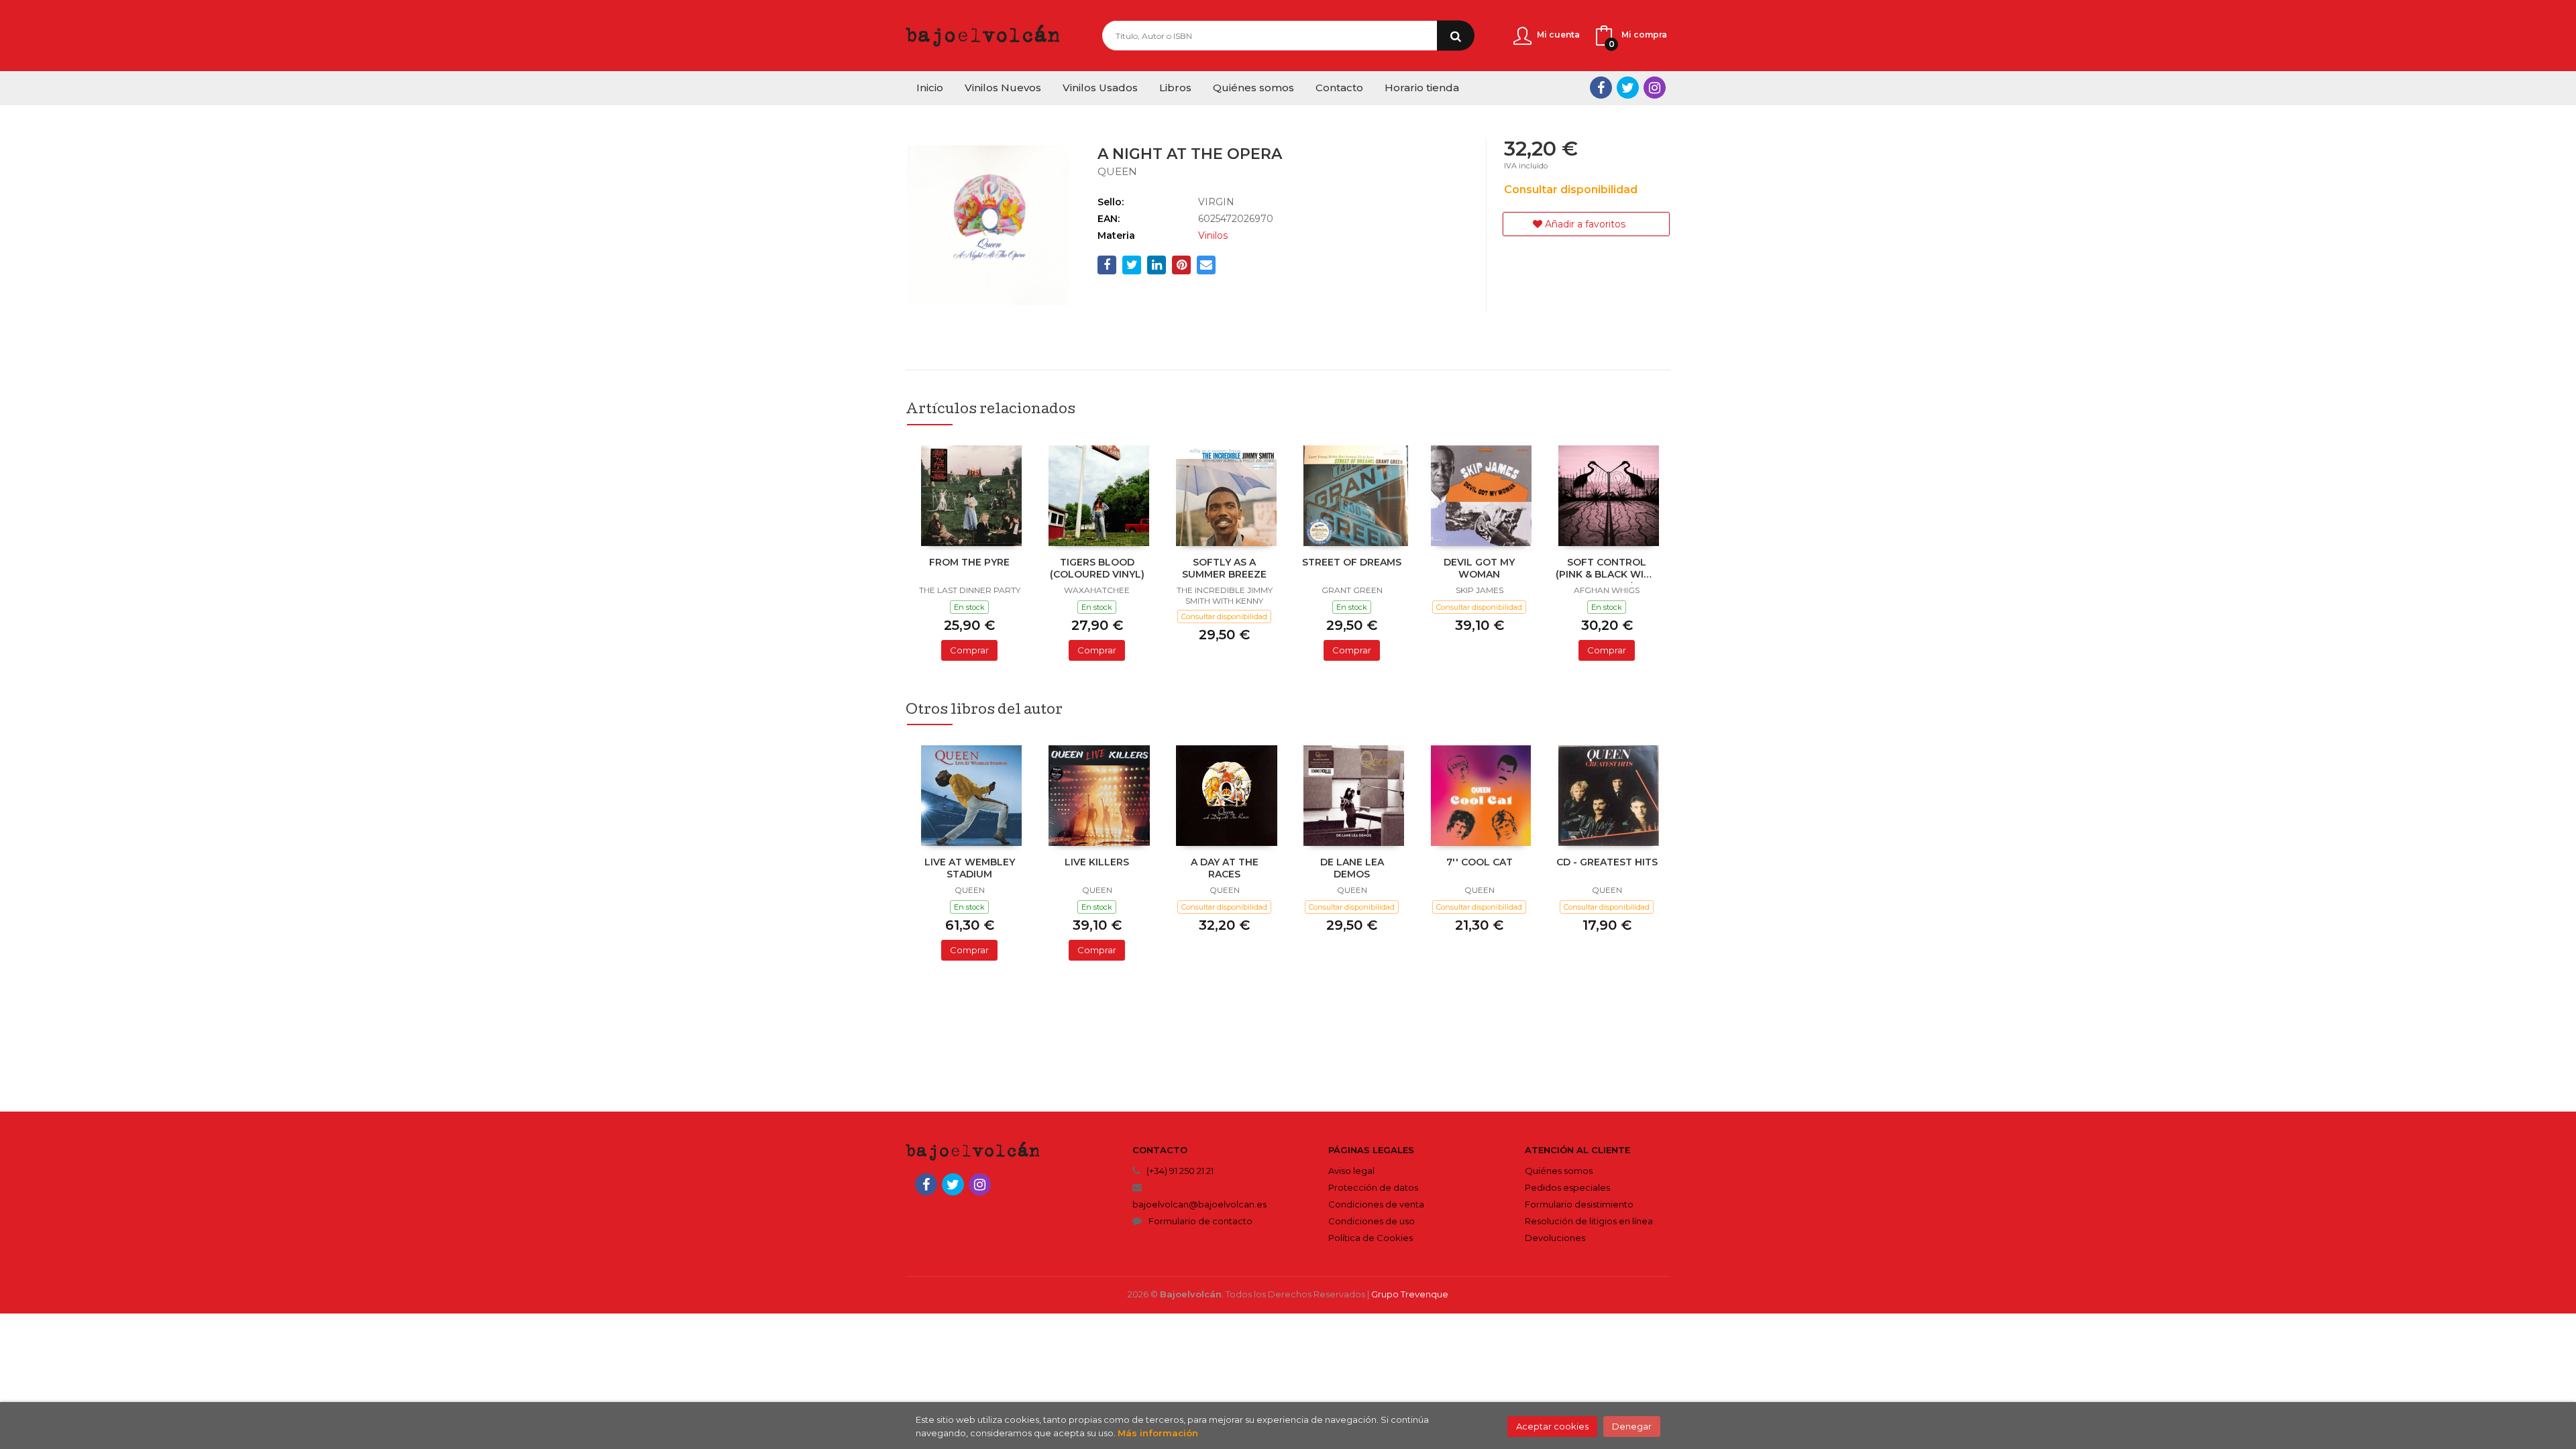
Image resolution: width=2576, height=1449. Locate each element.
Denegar (1632, 1426)
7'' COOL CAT (1480, 862)
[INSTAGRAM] (1655, 88)
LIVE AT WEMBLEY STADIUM (970, 868)
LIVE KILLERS (1097, 862)
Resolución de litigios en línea (1589, 1221)
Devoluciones (1555, 1238)
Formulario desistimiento (1579, 1204)
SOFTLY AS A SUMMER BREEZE (1224, 568)
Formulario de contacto (1200, 1221)
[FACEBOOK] (1601, 88)
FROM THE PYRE (969, 562)
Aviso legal (1351, 1171)
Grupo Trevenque (1410, 1294)
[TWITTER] (1628, 88)
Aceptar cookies (1552, 1426)
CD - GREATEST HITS (1607, 862)
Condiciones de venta (1376, 1204)
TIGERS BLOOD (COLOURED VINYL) (1097, 568)
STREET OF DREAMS (1352, 562)
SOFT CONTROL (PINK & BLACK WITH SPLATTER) (1607, 570)
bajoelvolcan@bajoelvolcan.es (1199, 1204)
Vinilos (1213, 235)
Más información (1158, 1433)
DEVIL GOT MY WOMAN (1479, 568)
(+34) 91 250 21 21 (1180, 1171)
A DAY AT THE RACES (1225, 868)
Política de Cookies (1371, 1238)
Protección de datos (1373, 1187)
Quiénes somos (1559, 1171)
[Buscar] (1456, 36)
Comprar (969, 650)
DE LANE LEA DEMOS (1352, 868)
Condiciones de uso (1372, 1221)
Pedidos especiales (1567, 1187)
